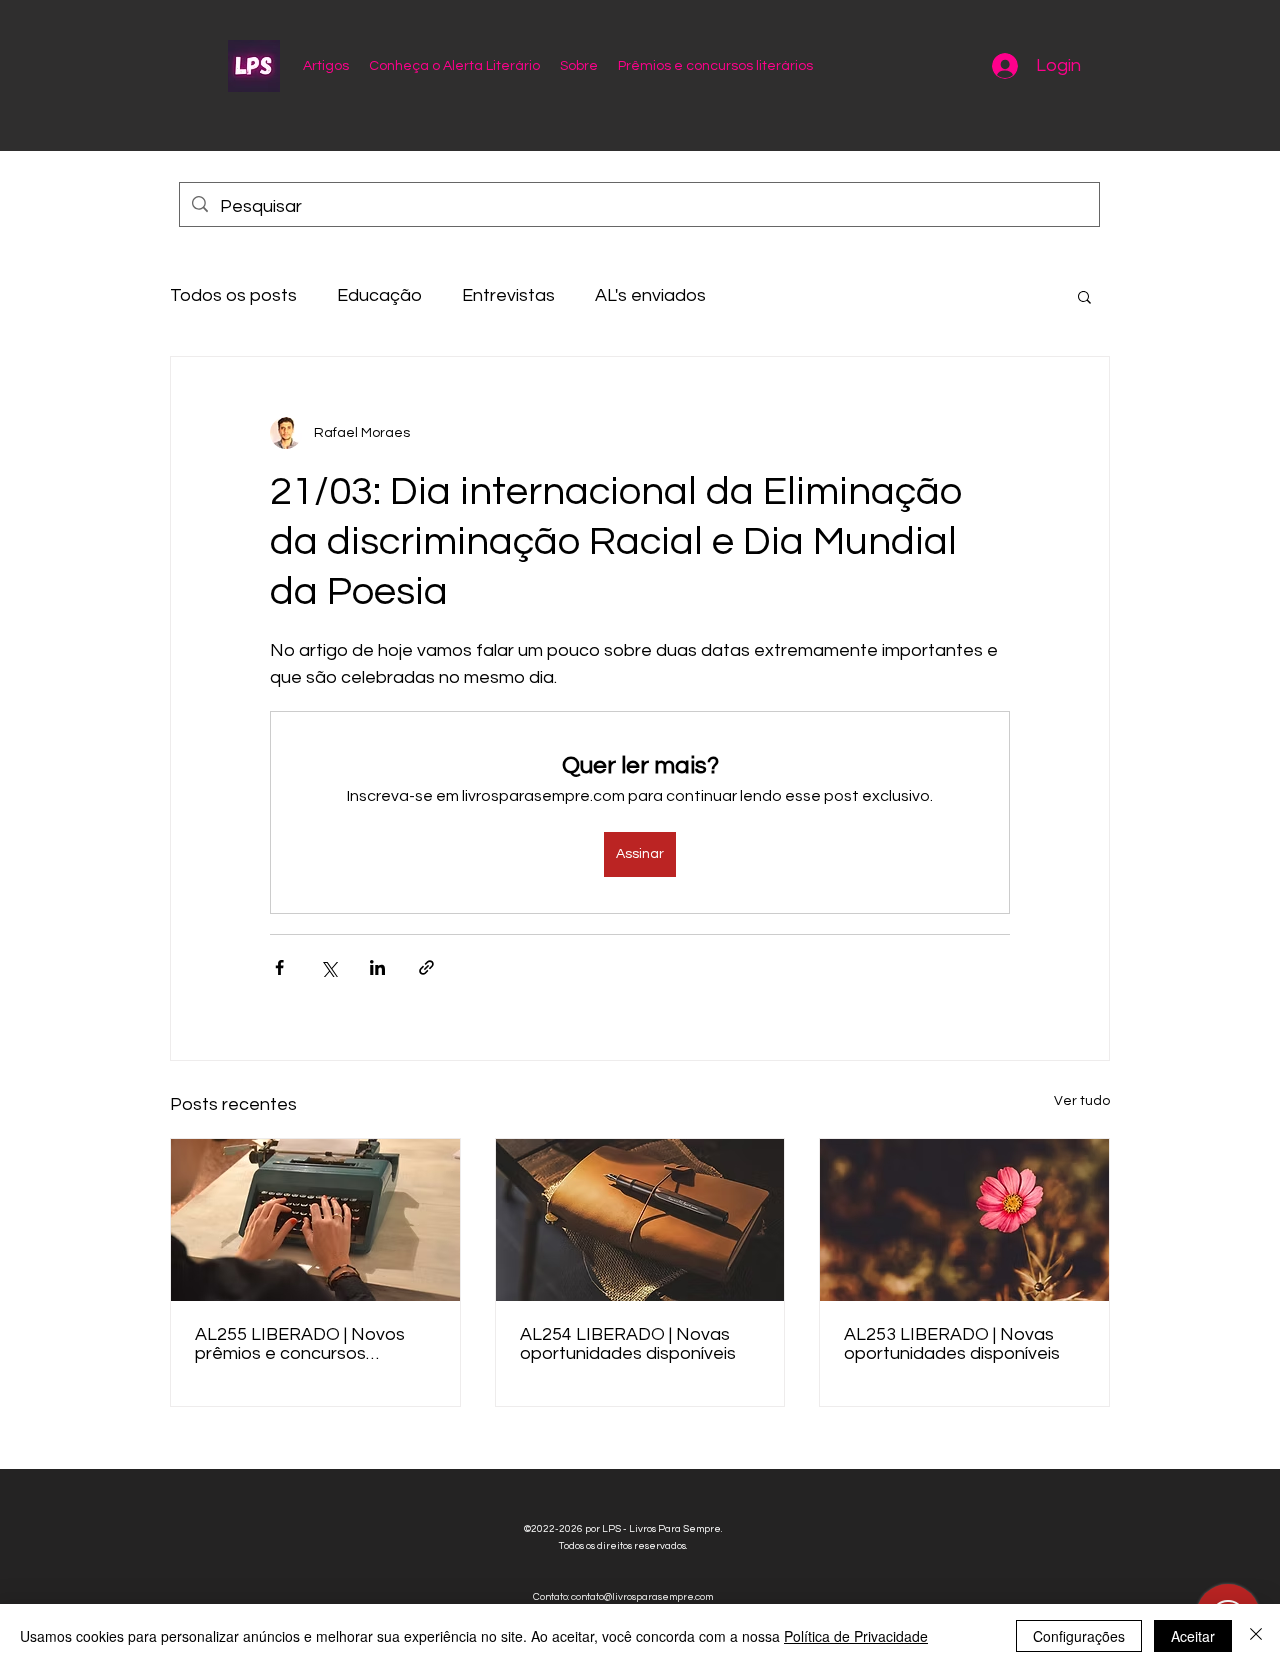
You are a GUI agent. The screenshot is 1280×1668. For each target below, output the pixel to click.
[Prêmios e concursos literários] (640, 1220)
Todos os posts (233, 295)
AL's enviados (650, 295)
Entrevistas (508, 295)
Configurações (1079, 1636)
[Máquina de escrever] (315, 1220)
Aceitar (1193, 1636)
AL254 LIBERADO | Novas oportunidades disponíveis (628, 1344)
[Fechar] (1256, 1636)
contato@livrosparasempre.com (642, 1597)
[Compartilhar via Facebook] (279, 967)
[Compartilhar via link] (426, 967)
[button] (1084, 296)
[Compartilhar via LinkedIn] (377, 967)
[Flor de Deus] (964, 1220)
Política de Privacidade (856, 1636)
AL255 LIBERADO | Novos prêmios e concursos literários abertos (300, 1344)
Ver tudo (1082, 1101)
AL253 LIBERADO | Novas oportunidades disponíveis (952, 1344)
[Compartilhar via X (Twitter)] (328, 967)
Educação (379, 295)
